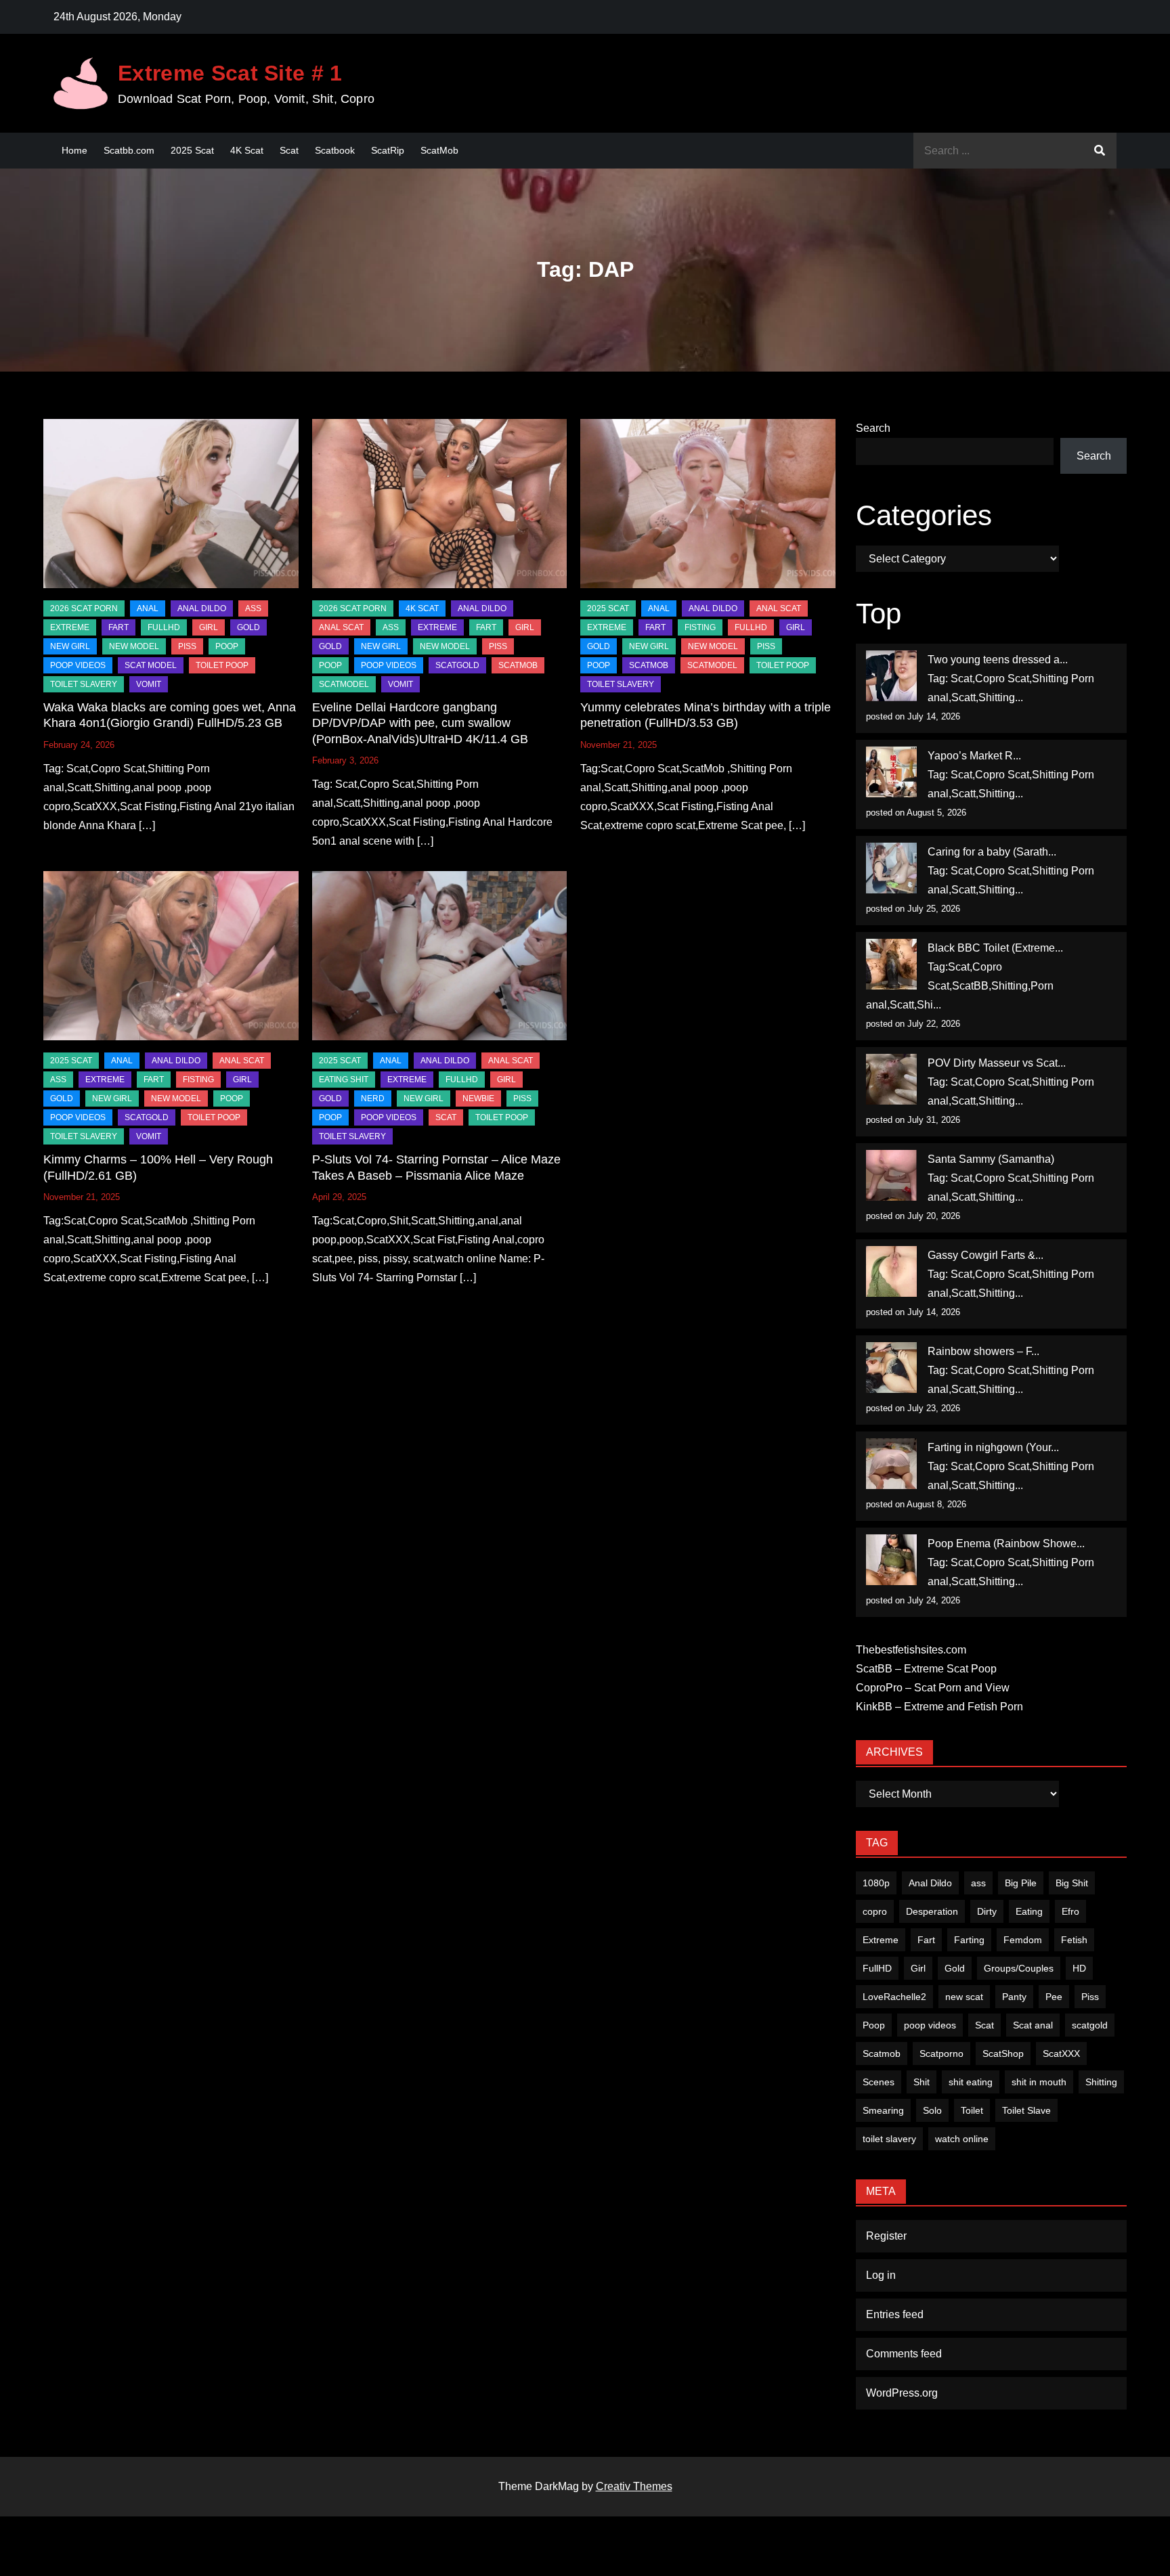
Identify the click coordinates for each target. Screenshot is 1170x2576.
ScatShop (1003, 2053)
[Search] (1100, 151)
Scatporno (941, 2053)
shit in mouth (1039, 2082)
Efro (1070, 1911)
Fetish (1074, 1940)
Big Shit (1072, 1883)
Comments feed (904, 2354)
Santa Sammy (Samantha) (991, 1159)
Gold (955, 1968)
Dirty (987, 1911)
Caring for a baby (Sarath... (992, 852)
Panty (1014, 1997)
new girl (70, 646)
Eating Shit (344, 1080)
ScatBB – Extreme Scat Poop (926, 1669)
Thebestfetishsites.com (911, 1650)
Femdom (1023, 1940)
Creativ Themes (634, 2486)
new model (134, 646)
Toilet (972, 2110)
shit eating (971, 2082)
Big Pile (1021, 1883)
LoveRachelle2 (894, 1997)
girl (209, 627)
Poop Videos (78, 665)
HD (1079, 1968)
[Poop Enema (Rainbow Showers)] (891, 1560)
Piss (187, 646)
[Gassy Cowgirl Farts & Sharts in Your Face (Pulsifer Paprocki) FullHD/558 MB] (891, 1271)
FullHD (164, 627)
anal (148, 608)
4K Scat (247, 150)
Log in (881, 2275)
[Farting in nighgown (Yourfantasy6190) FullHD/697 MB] (891, 1464)
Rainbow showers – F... (983, 1351)
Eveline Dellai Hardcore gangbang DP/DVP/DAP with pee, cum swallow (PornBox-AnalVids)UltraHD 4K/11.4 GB (420, 723)
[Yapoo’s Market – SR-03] (891, 772)
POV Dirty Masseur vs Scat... (997, 1063)
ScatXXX (1061, 2053)
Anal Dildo (202, 608)
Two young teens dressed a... (998, 660)
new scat (964, 1997)
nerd (373, 1098)
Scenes (879, 2082)
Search (873, 428)
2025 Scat (192, 150)
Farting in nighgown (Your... (993, 1447)
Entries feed (895, 2314)
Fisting (700, 627)
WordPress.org (902, 2393)
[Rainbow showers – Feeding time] (891, 1368)
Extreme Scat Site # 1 (230, 73)
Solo (932, 2110)
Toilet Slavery (84, 684)
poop (227, 646)
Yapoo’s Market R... (974, 756)
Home (74, 150)
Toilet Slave (1026, 2110)
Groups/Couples (1019, 1968)
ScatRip (388, 150)
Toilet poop (222, 665)
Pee (1054, 1997)
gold (248, 627)
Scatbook (335, 150)
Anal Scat (341, 627)
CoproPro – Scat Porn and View (933, 1688)
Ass (253, 608)
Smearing (883, 2110)
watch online (962, 2139)
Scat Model (151, 665)
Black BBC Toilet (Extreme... (995, 948)
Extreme (70, 627)
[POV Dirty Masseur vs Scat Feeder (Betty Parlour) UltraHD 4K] (891, 1079)
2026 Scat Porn (84, 608)
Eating (1029, 1911)
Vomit (149, 684)
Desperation (932, 1911)
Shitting (1101, 2082)
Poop (874, 2025)
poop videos (930, 2025)
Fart (926, 1940)
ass (978, 1883)
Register (886, 2236)
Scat (289, 150)
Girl (918, 1968)
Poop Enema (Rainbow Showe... (1006, 1544)
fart (118, 627)
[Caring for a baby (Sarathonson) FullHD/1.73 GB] (891, 868)
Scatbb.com (129, 150)
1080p (876, 1883)
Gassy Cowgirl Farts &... (985, 1255)
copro (875, 1911)
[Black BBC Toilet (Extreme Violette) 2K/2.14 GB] (891, 964)
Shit (922, 2082)
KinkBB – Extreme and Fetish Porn (939, 1707)
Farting (969, 1940)
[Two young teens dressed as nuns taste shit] (891, 676)
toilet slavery (889, 2139)
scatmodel (344, 684)
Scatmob (882, 2053)
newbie (478, 1098)
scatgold (457, 665)
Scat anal (1033, 2025)
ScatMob (439, 150)
